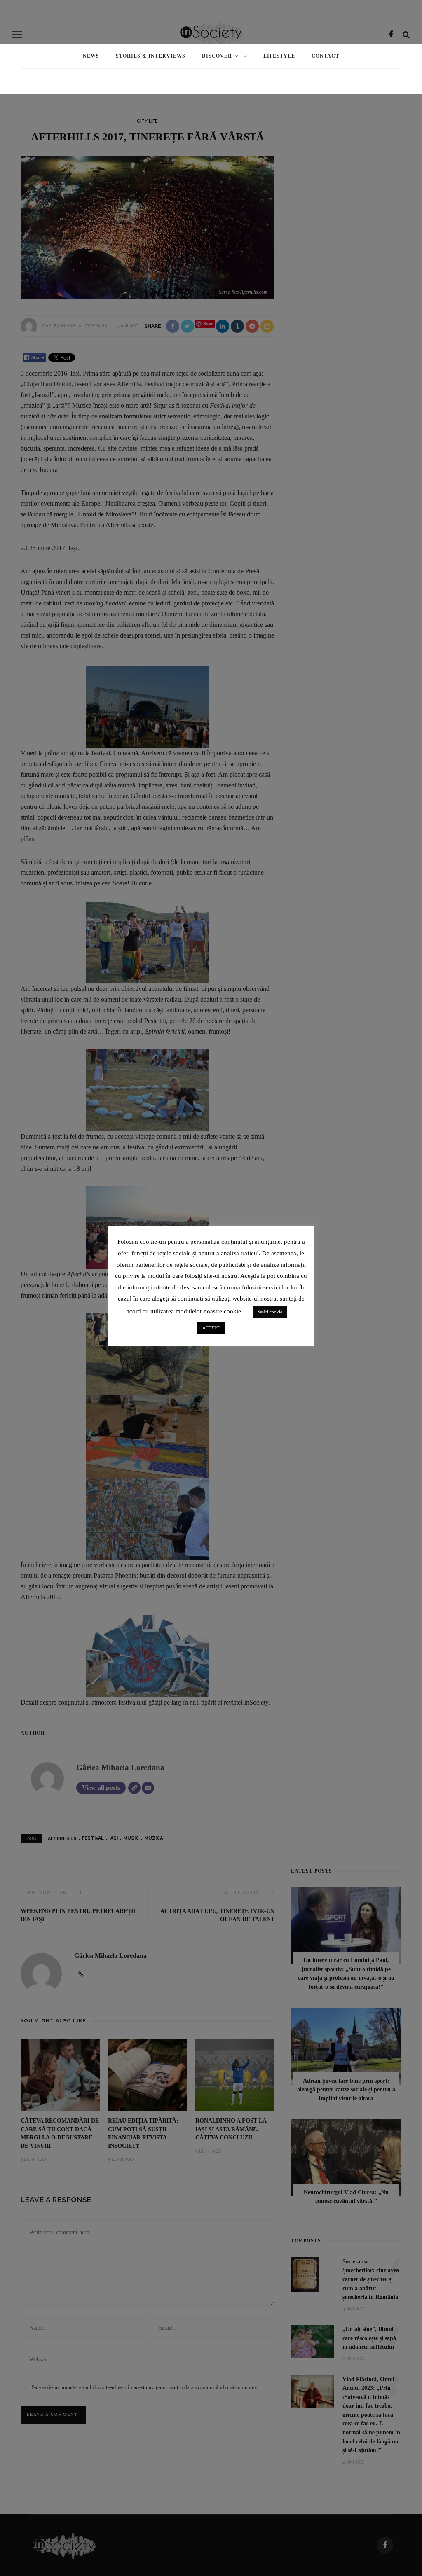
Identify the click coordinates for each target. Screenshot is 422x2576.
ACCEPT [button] (211, 1328)
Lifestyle (279, 56)
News (91, 56)
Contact (325, 56)
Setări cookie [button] (270, 1312)
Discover (217, 56)
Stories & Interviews (151, 56)
